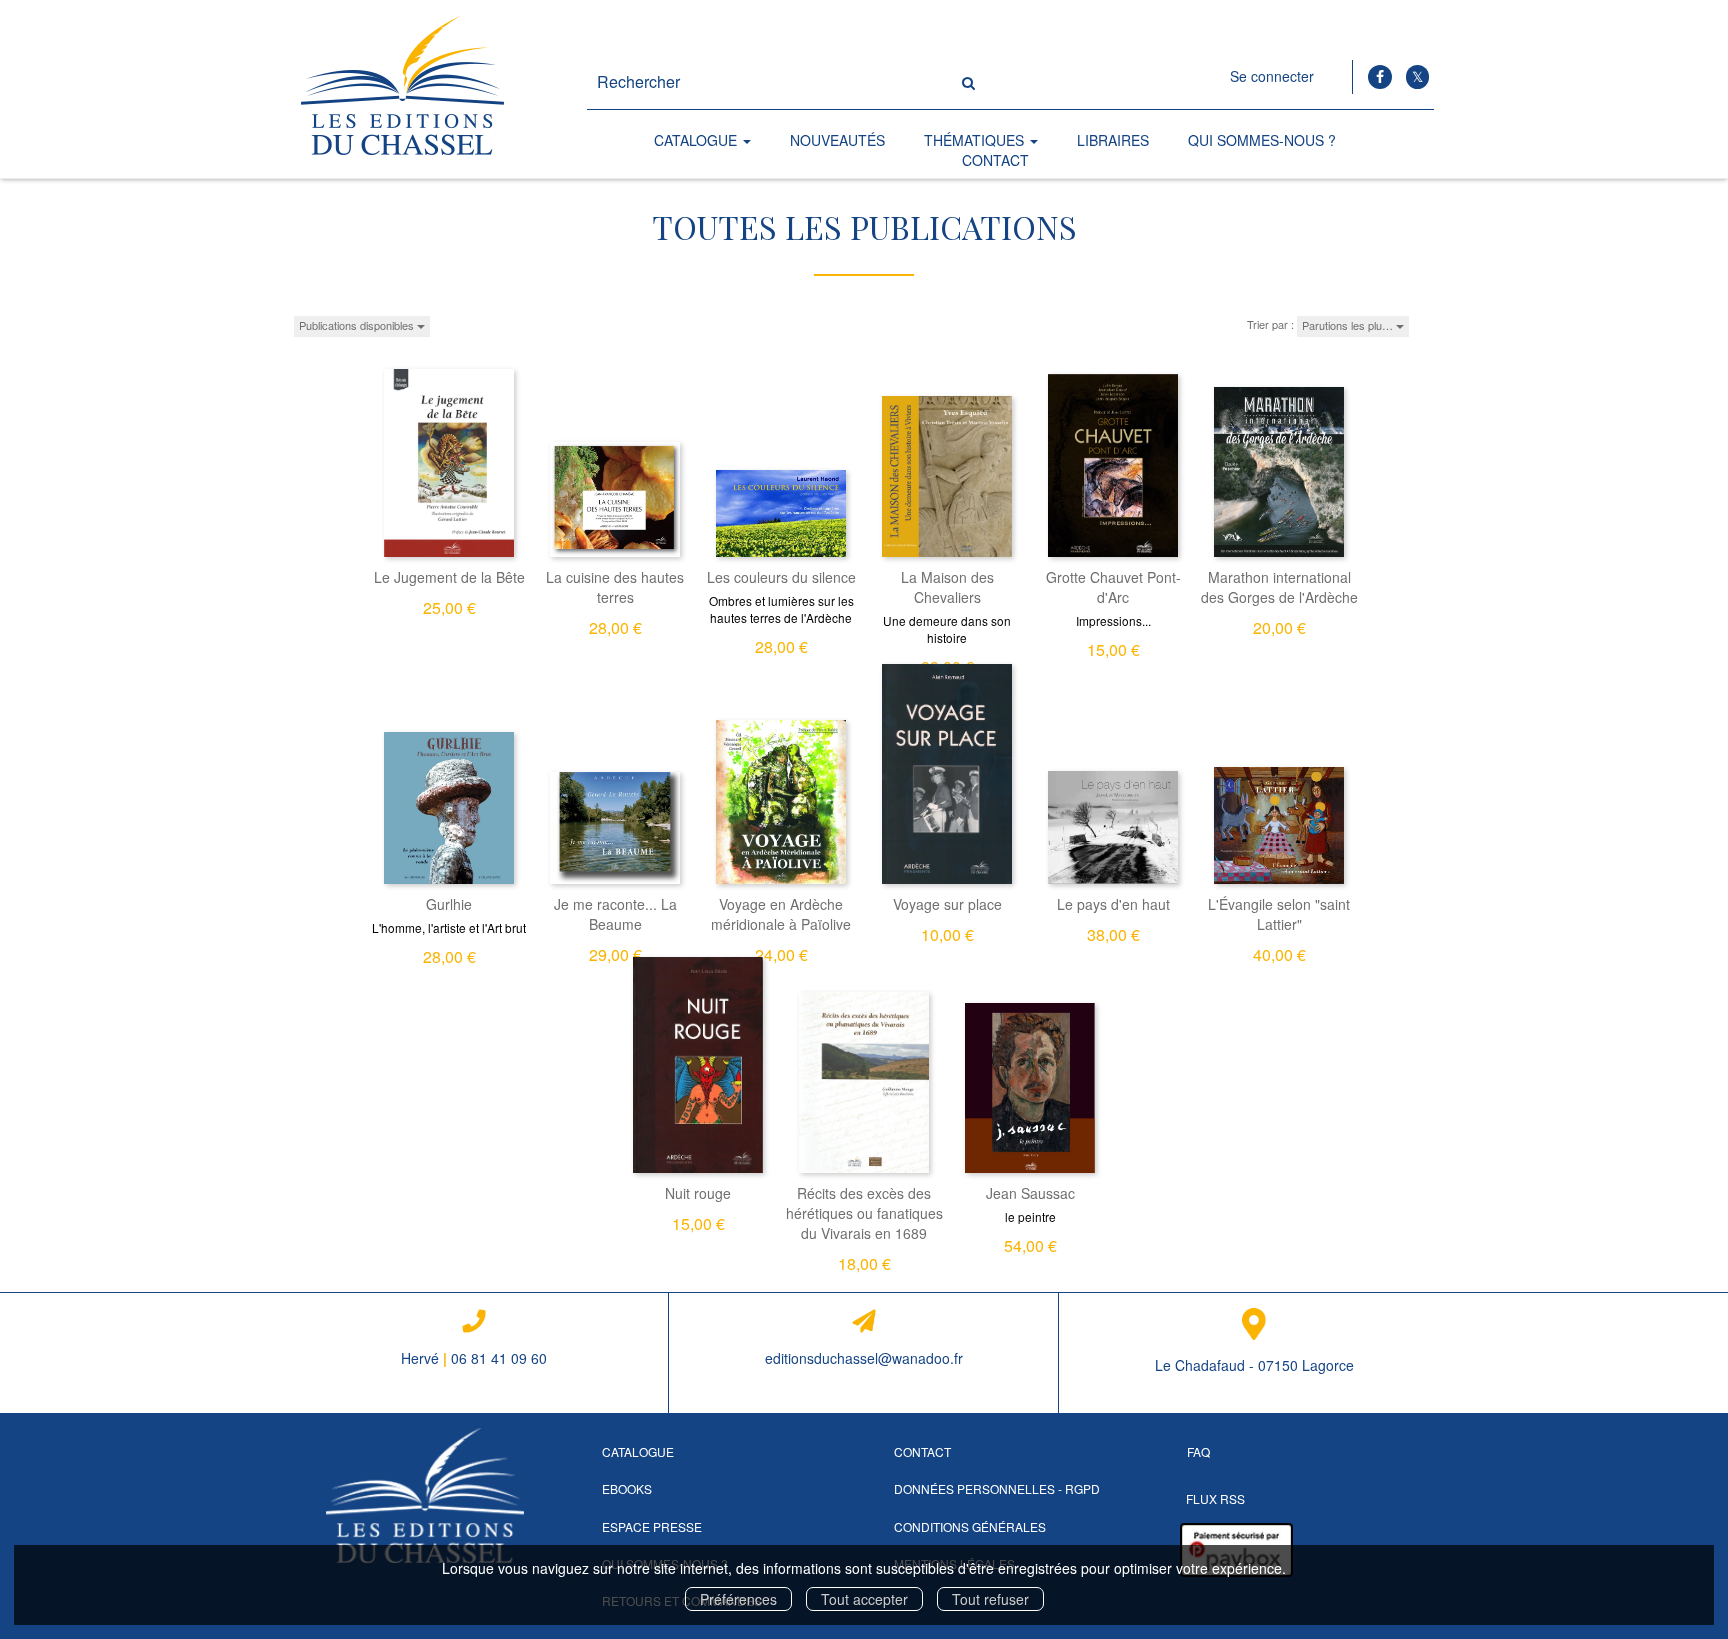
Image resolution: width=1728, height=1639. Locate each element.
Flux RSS (1215, 1498)
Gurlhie (449, 904)
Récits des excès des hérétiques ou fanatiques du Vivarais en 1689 (864, 1213)
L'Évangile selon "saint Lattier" (1279, 914)
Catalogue (638, 1451)
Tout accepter (864, 1599)
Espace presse (652, 1526)
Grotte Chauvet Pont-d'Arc (1113, 587)
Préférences (738, 1599)
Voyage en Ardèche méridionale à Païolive (781, 914)
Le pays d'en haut (1113, 904)
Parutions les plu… (1349, 325)
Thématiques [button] (976, 140)
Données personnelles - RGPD (997, 1488)
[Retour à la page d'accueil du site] (425, 89)
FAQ (1198, 1451)
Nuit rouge (698, 1193)
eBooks (627, 1488)
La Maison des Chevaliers (947, 587)
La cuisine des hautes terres (615, 587)
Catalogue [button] (697, 140)
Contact (995, 160)
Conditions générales (970, 1526)
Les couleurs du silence (781, 577)
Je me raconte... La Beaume (615, 914)
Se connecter (1272, 76)
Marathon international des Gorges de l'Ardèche (1279, 587)
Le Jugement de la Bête (449, 577)
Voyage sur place (947, 904)
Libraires (1113, 140)
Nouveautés (837, 140)
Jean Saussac (1030, 1193)
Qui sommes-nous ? (1262, 140)
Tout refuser (990, 1599)
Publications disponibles (358, 325)
